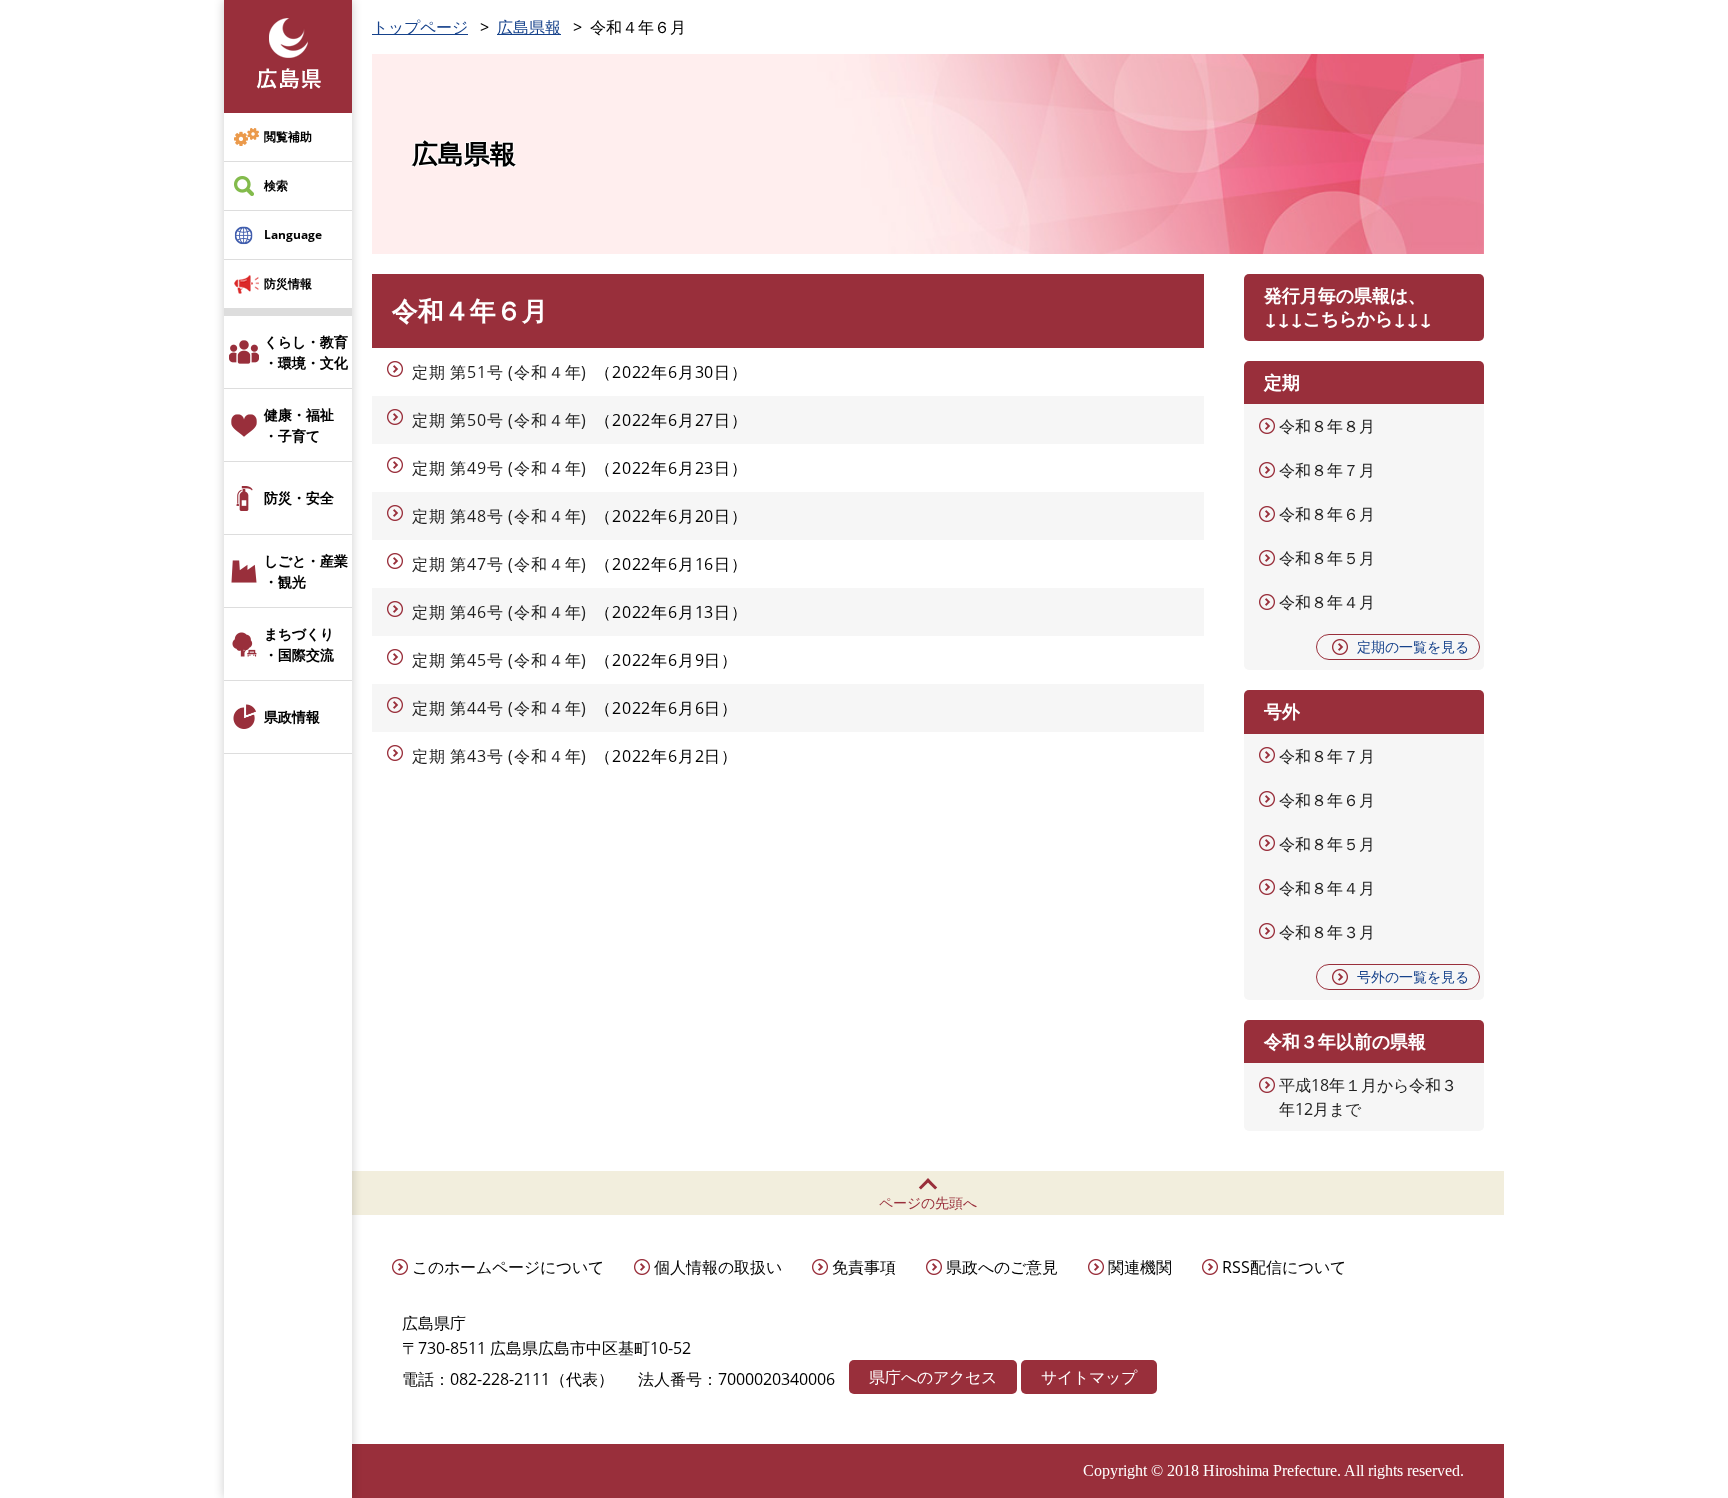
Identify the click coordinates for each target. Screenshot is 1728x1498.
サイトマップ (1089, 1377)
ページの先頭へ (928, 1202)
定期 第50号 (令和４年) (499, 420)
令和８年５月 (1327, 558)
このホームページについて (508, 1267)
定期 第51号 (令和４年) (499, 372)
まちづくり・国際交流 (299, 644)
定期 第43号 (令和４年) (499, 756)
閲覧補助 (288, 136)
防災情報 (288, 283)
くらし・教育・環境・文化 (306, 352)
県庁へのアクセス (933, 1377)
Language (293, 234)
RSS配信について (1284, 1267)
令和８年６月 (1327, 514)
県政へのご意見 (1002, 1267)
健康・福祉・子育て (299, 425)
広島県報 (529, 27)
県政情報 (292, 716)
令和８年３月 (1327, 932)
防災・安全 (299, 497)
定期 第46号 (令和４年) (499, 612)
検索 (276, 185)
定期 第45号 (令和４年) (499, 660)
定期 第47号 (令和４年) (499, 564)
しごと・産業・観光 (306, 571)
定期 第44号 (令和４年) (499, 708)
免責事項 (864, 1267)
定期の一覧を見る (1413, 646)
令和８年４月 (1327, 602)
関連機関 (1140, 1267)
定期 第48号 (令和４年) (499, 516)
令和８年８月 (1327, 426)
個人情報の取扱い (718, 1267)
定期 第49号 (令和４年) (499, 468)
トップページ (420, 27)
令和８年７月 (1327, 470)
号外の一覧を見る (1413, 976)
